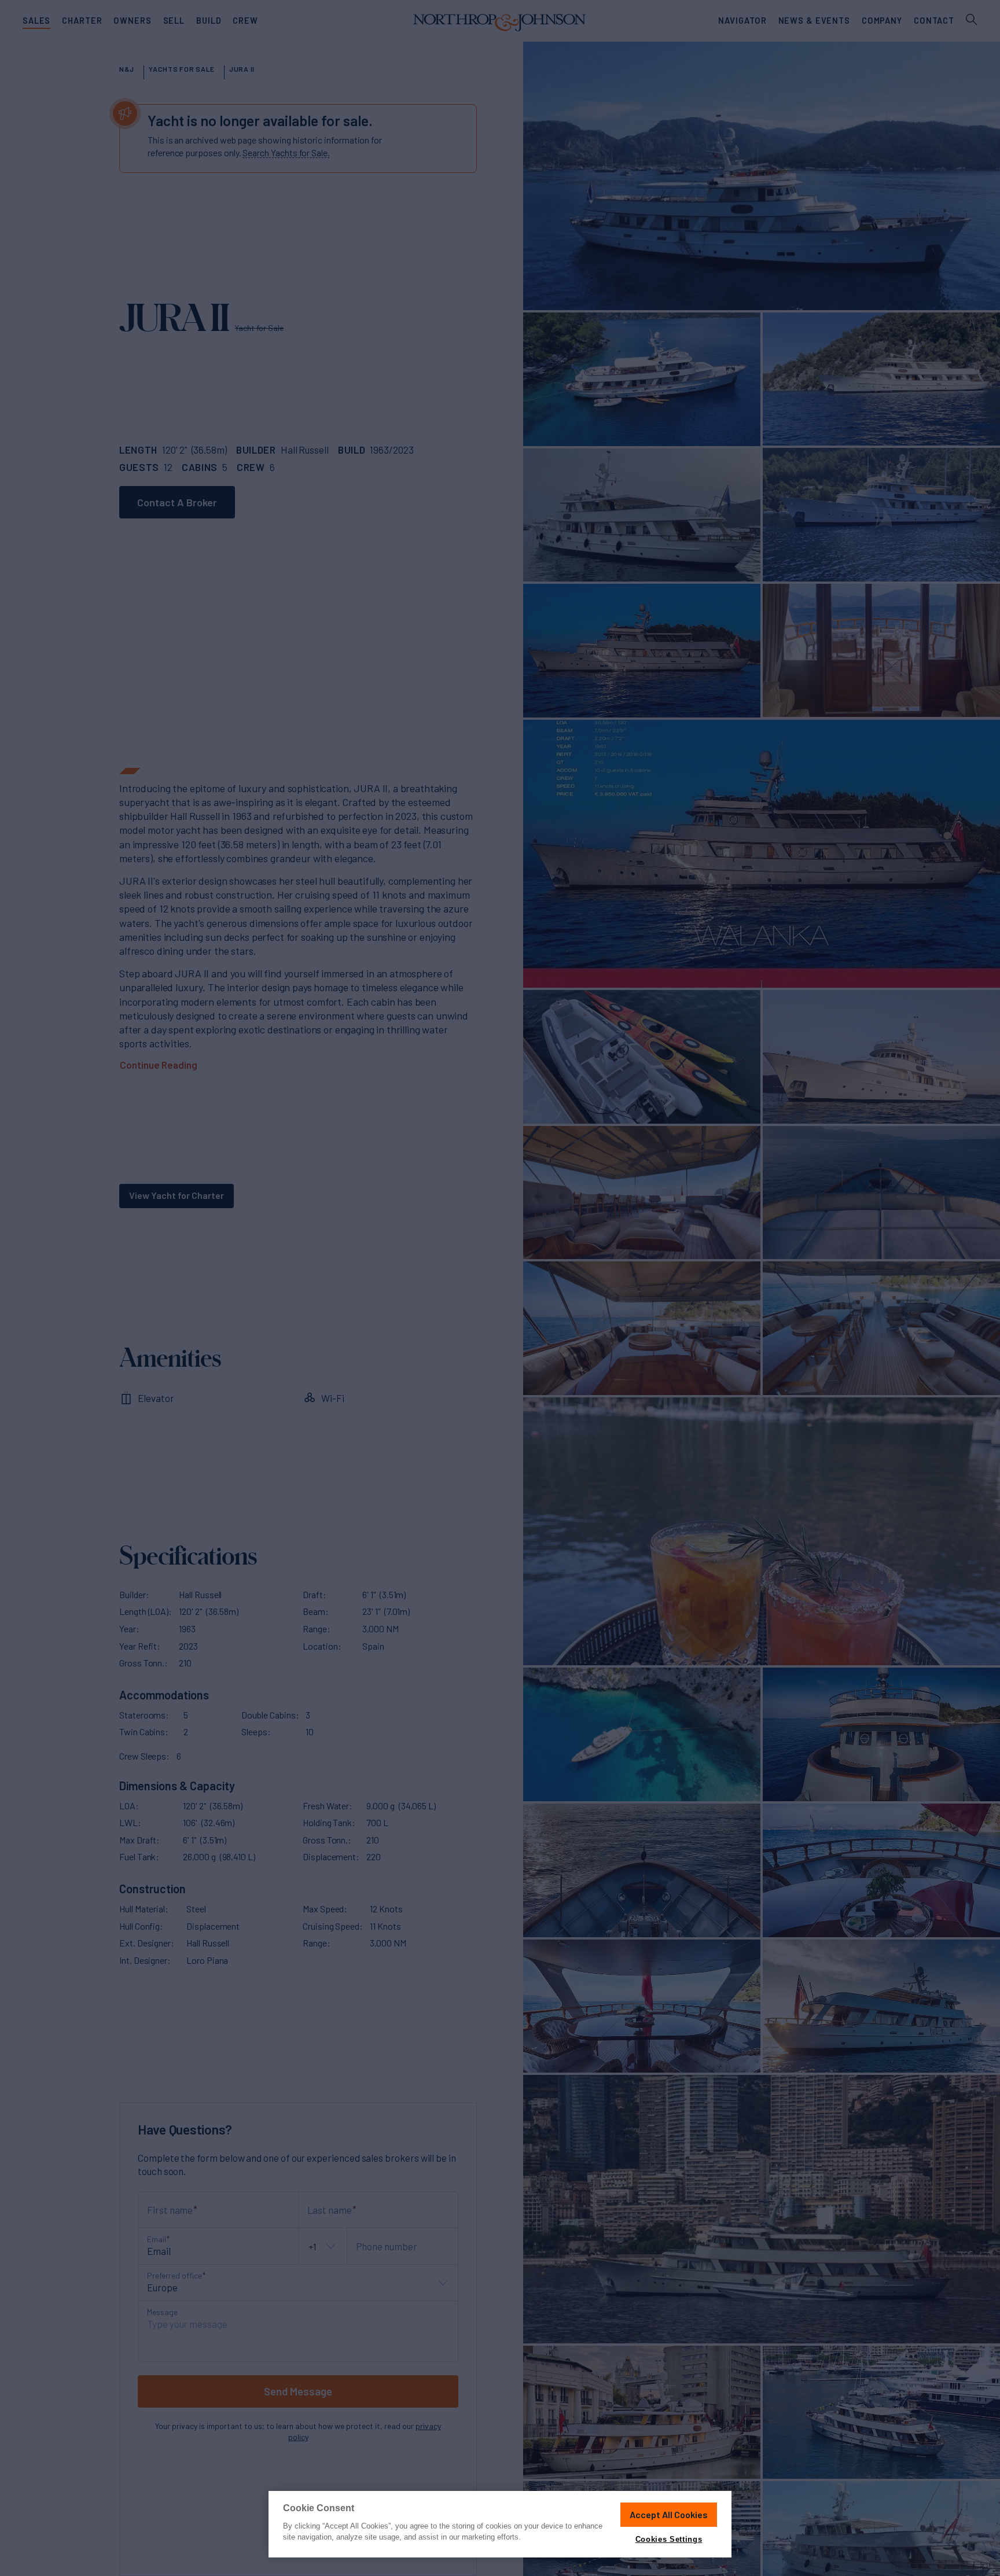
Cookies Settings (669, 2539)
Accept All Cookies (669, 2514)
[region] (500, 2524)
